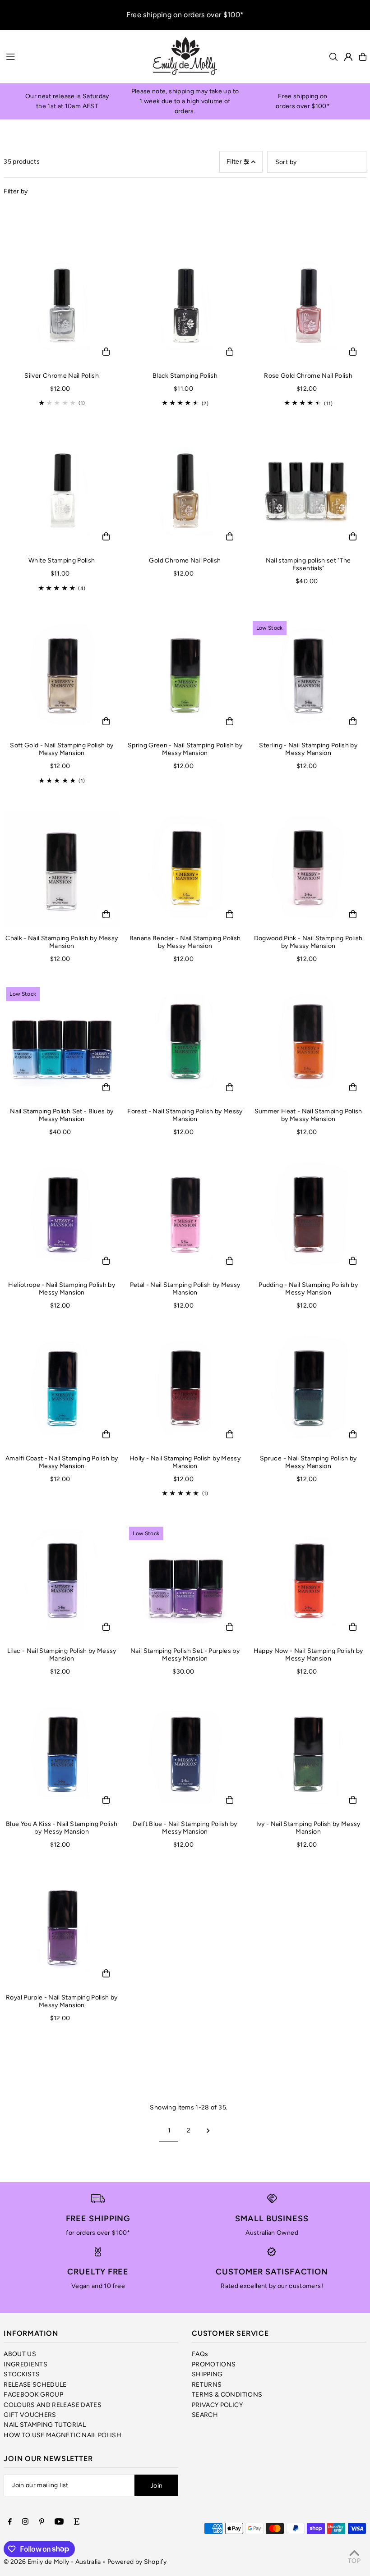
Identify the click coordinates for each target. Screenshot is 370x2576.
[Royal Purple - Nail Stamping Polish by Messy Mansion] (62, 1929)
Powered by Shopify (137, 2562)
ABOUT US (20, 2354)
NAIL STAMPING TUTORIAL (45, 2425)
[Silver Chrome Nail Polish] (62, 307)
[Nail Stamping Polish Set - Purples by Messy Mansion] (185, 1582)
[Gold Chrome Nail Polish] (185, 492)
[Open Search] (333, 57)
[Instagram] (25, 2522)
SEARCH (205, 2415)
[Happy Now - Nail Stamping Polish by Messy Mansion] (308, 1582)
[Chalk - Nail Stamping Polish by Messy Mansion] (62, 870)
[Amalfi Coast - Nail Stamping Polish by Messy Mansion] (62, 1389)
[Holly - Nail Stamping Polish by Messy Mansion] (185, 1389)
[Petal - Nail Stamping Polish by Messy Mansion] (185, 1216)
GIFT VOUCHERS (30, 2415)
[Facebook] (10, 2522)
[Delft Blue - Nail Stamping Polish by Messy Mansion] (185, 1755)
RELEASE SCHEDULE (35, 2385)
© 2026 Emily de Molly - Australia (52, 2562)
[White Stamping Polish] (62, 492)
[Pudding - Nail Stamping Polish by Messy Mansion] (308, 1216)
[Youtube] (59, 2522)
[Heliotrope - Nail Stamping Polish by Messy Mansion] (62, 1216)
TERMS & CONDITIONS (227, 2395)
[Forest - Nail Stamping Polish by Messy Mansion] (185, 1043)
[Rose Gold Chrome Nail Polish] (308, 307)
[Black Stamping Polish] (185, 307)
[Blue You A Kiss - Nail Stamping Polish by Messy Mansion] (62, 1755)
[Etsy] (77, 2522)
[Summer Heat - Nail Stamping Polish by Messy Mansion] (308, 1043)
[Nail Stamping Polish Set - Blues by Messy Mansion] (62, 1043)
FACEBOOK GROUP (33, 2395)
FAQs (200, 2354)
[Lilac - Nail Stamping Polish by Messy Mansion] (62, 1582)
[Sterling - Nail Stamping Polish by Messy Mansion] (308, 677)
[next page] (208, 2131)
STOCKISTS (22, 2374)
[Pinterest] (42, 2522)
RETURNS (207, 2385)
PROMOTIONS (214, 2364)
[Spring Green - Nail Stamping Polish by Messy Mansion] (185, 677)
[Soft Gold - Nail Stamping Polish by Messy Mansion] (62, 677)
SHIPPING (207, 2374)
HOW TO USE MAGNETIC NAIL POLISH (62, 2435)
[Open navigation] (74, 56)
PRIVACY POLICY (217, 2405)
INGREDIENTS (25, 2364)
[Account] (348, 57)
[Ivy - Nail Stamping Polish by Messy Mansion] (308, 1755)
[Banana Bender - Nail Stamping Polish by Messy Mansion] (185, 870)
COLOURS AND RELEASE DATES (53, 2405)
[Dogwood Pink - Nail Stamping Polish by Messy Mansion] (308, 870)
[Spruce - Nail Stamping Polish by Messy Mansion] (308, 1389)
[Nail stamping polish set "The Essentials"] (308, 492)
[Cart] (363, 57)
